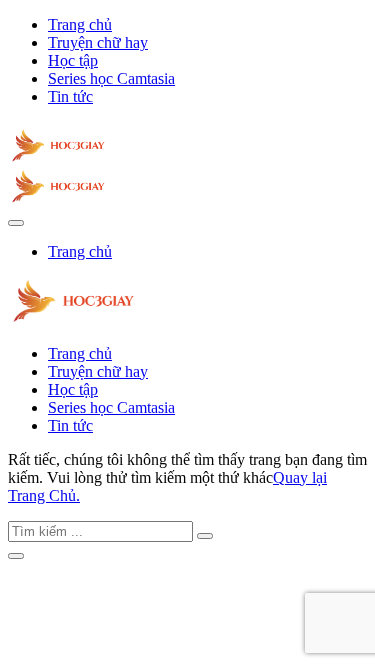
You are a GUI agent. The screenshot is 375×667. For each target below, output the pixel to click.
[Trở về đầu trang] (16, 556)
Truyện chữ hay (98, 42)
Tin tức (70, 96)
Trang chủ (80, 24)
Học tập (73, 60)
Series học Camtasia (111, 78)
